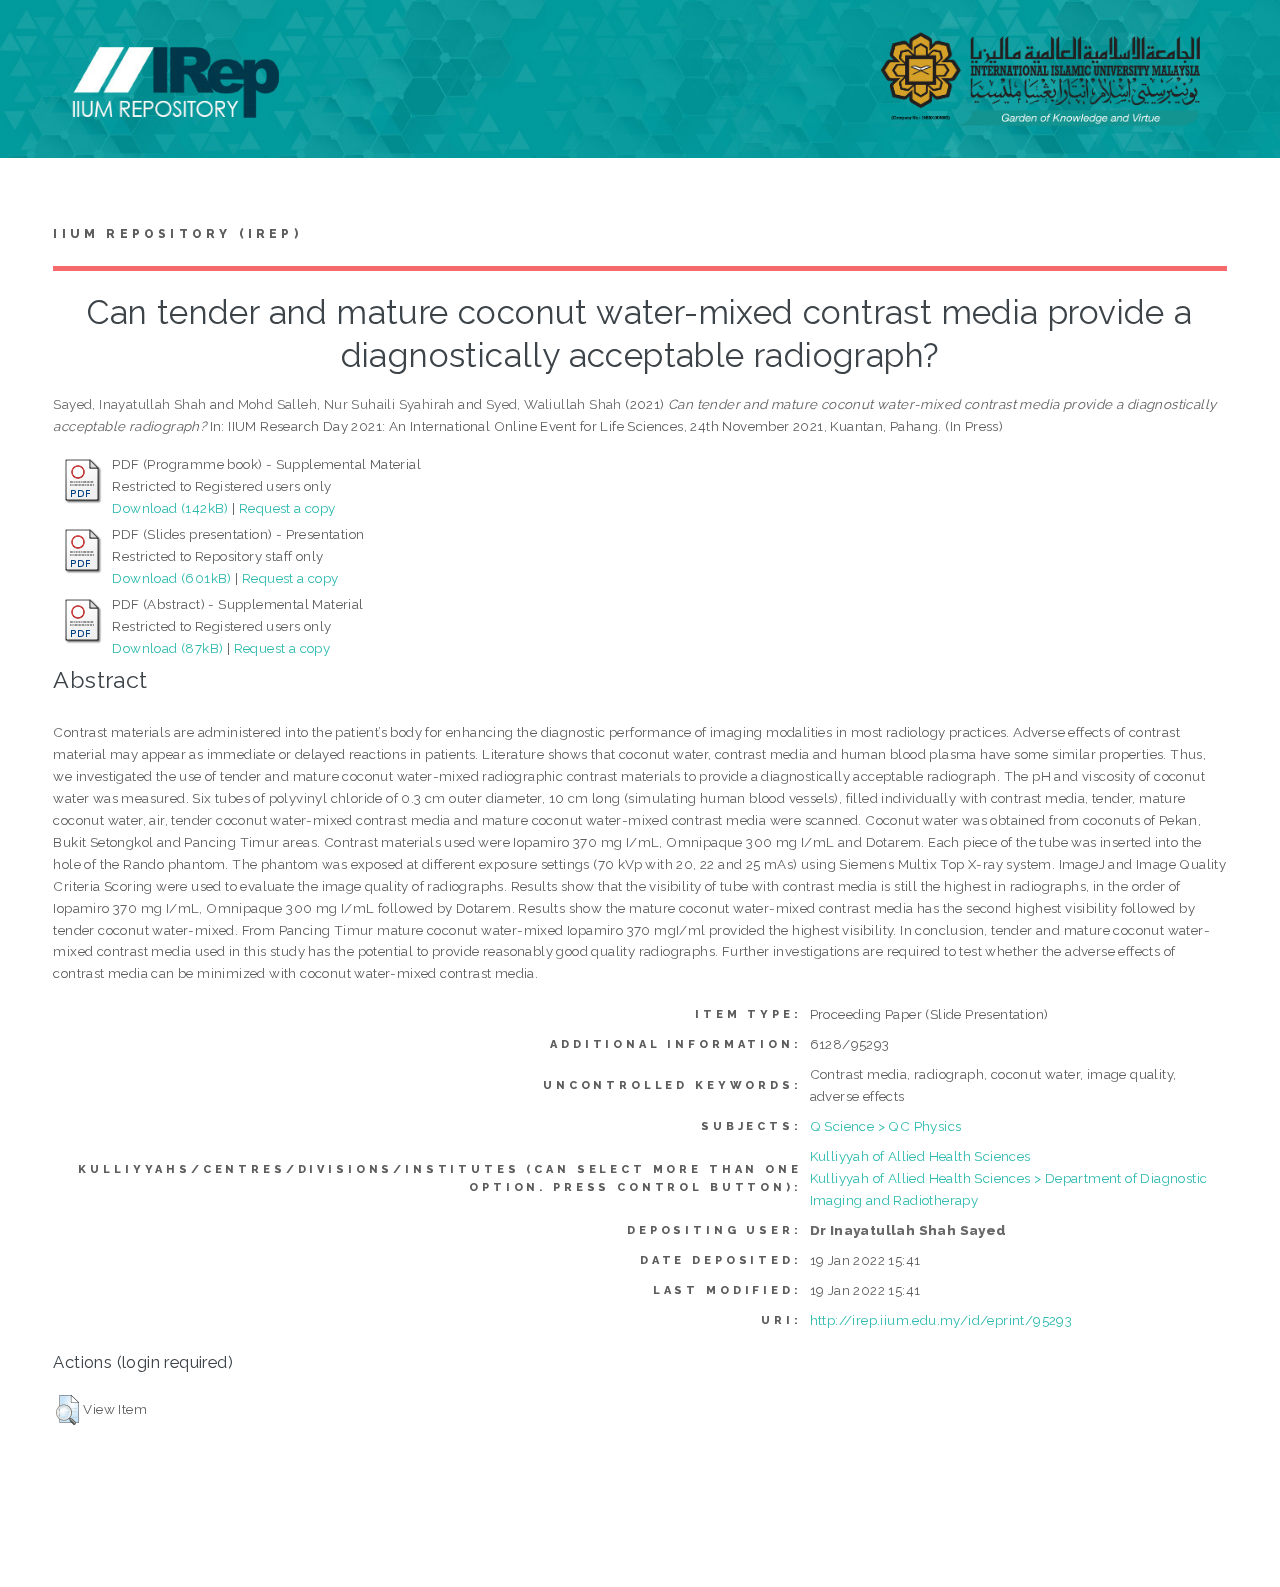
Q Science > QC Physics (886, 1126)
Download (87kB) (167, 648)
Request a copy (287, 508)
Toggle (36, 37)
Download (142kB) (170, 508)
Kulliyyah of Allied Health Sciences (920, 1156)
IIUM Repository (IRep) (177, 234)
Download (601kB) (171, 578)
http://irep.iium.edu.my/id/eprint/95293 (941, 1320)
